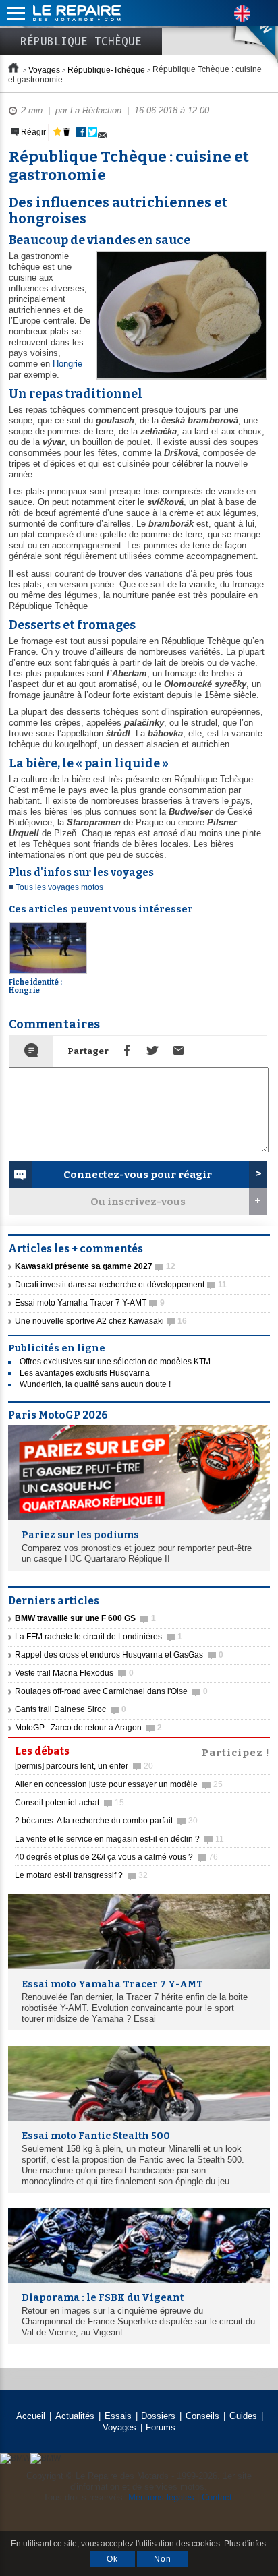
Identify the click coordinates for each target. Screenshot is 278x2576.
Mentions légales (161, 2497)
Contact (217, 2497)
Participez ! (236, 1751)
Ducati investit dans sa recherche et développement (121, 1285)
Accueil (31, 2416)
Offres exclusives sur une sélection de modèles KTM (115, 1362)
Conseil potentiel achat (69, 1803)
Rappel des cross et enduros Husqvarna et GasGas (119, 1655)
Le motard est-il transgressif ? (81, 1875)
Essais (118, 2416)
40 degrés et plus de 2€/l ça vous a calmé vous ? (116, 1857)
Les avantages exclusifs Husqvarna (85, 1373)
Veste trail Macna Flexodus (74, 1673)
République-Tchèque (106, 70)
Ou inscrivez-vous (138, 1202)
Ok (112, 2559)
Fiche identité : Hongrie (35, 986)
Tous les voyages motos (59, 887)
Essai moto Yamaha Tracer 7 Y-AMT (90, 1303)
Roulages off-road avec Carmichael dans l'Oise (111, 1691)
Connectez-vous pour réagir (138, 1175)
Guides (243, 2416)
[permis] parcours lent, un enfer (84, 1766)
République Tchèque (81, 41)
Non (163, 2559)
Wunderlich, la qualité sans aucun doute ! (95, 1384)
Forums (161, 2427)
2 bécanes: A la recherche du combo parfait (106, 1821)
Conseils (202, 2416)
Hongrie (67, 364)
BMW (244, 34)
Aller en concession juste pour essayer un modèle (119, 1784)
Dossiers (158, 2416)
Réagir (32, 132)
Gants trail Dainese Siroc (71, 1709)
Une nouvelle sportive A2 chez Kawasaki (101, 1321)
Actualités (75, 2416)
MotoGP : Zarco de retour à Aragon (88, 1728)
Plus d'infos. (246, 2544)
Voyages (44, 70)
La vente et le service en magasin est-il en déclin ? (119, 1839)
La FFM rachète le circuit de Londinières (99, 1637)
